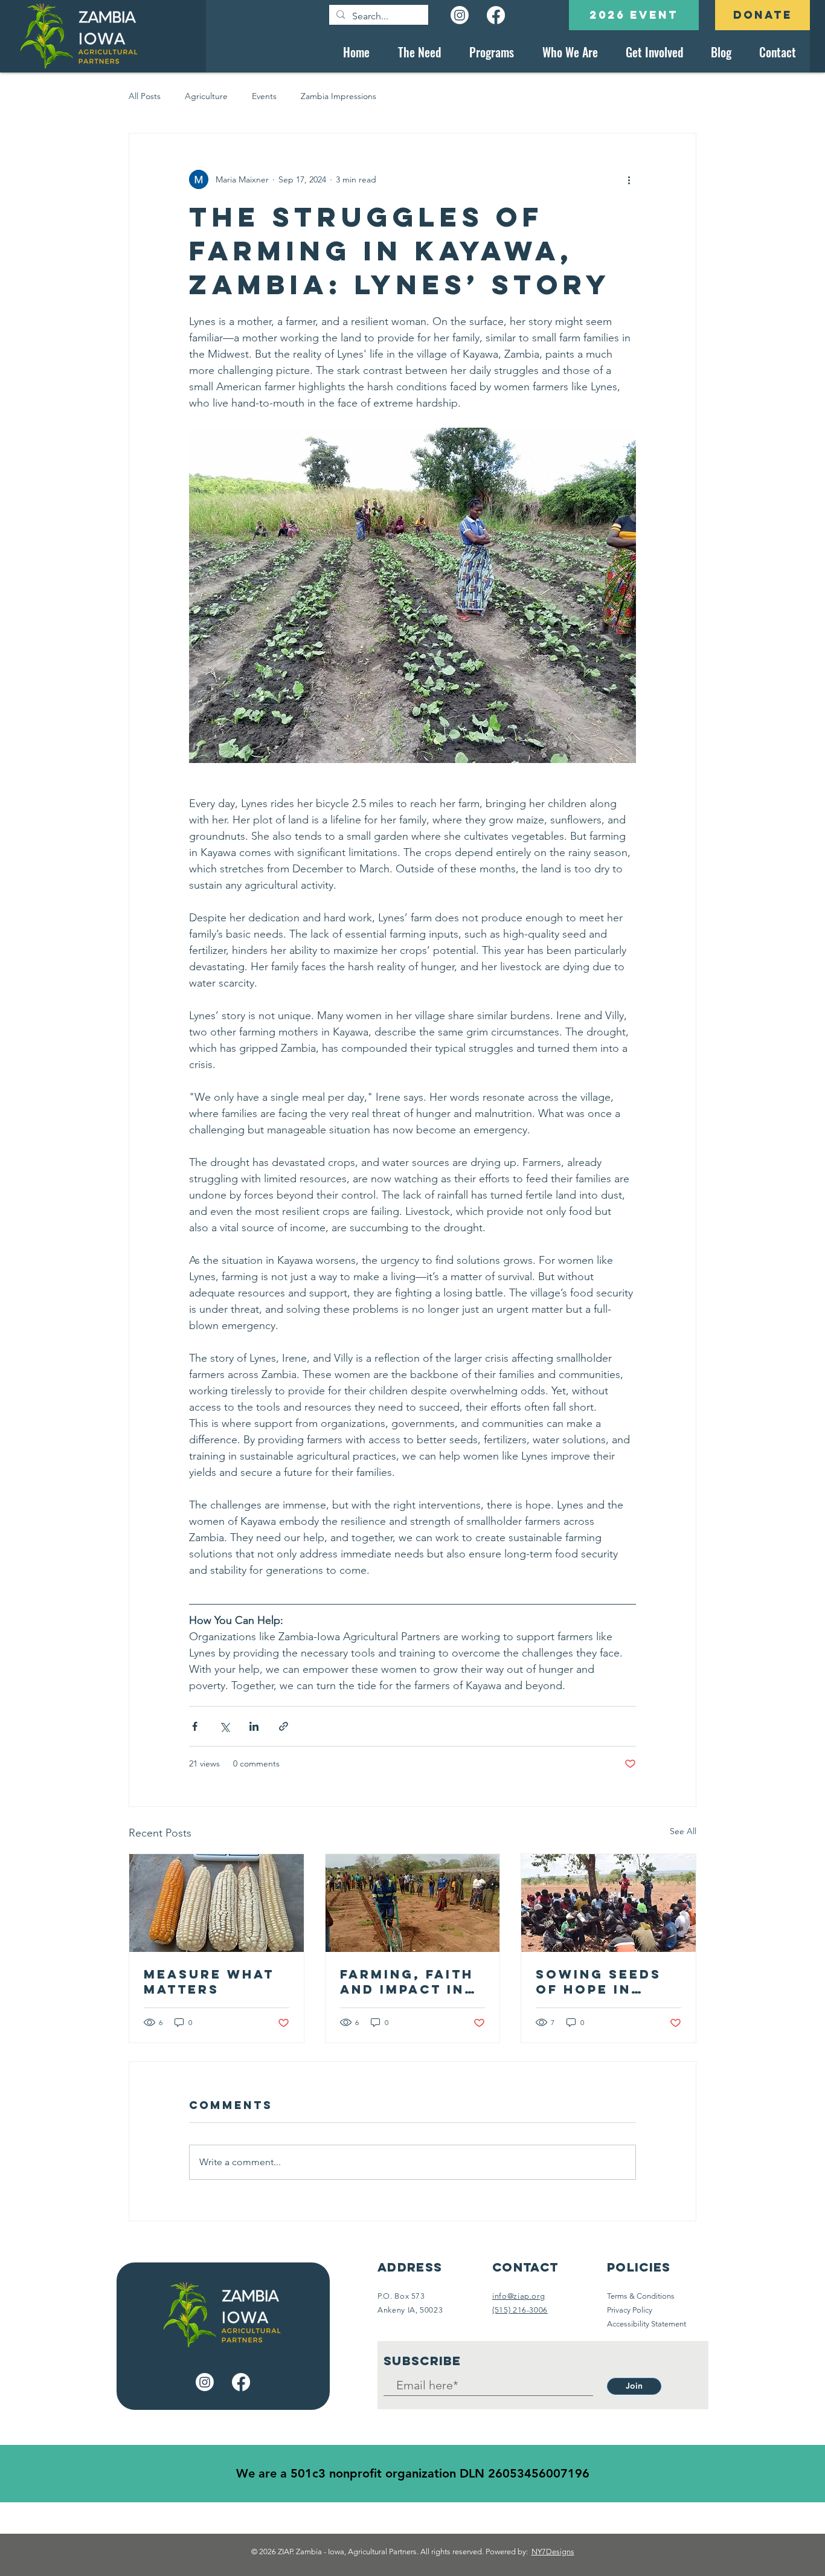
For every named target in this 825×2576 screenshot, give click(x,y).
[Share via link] (284, 1726)
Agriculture (206, 96)
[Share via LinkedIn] (254, 1726)
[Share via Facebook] (195, 1726)
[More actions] (629, 179)
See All (683, 1831)
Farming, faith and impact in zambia (407, 1982)
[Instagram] (460, 15)
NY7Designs (553, 2552)
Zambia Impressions (339, 96)
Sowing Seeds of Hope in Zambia (599, 1982)
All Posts (145, 96)
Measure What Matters (209, 1982)
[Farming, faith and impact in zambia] (413, 1903)
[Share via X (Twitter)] (224, 1726)
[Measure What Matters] (217, 1903)
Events (264, 96)
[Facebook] (496, 15)
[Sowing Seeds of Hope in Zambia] (608, 1903)
